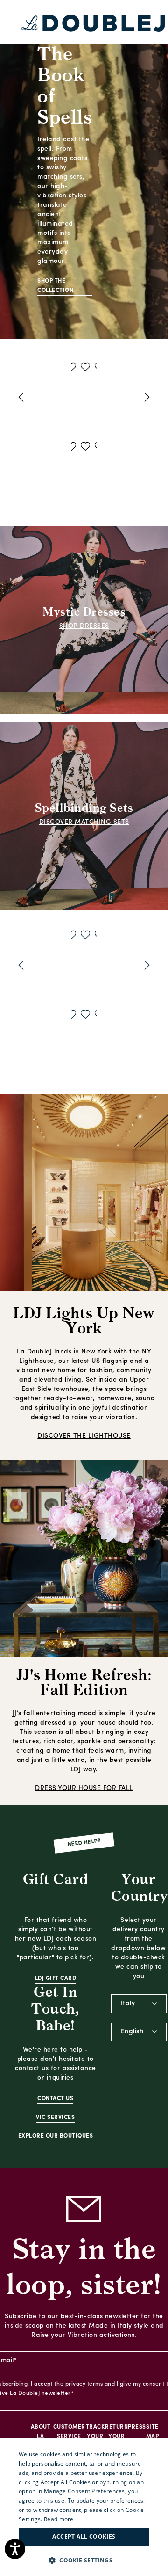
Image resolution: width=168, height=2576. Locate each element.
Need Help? (84, 1843)
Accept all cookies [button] (84, 2536)
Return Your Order (116, 2437)
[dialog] (84, 2507)
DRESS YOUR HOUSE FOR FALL (84, 1788)
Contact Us (55, 2099)
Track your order (95, 2437)
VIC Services (55, 2118)
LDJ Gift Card (56, 1979)
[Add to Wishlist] (72, 368)
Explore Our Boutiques (56, 2136)
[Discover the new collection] (84, 169)
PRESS (137, 2427)
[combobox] (139, 2004)
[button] (84, 2560)
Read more (59, 2519)
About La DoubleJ (41, 2437)
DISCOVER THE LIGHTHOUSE (84, 1436)
